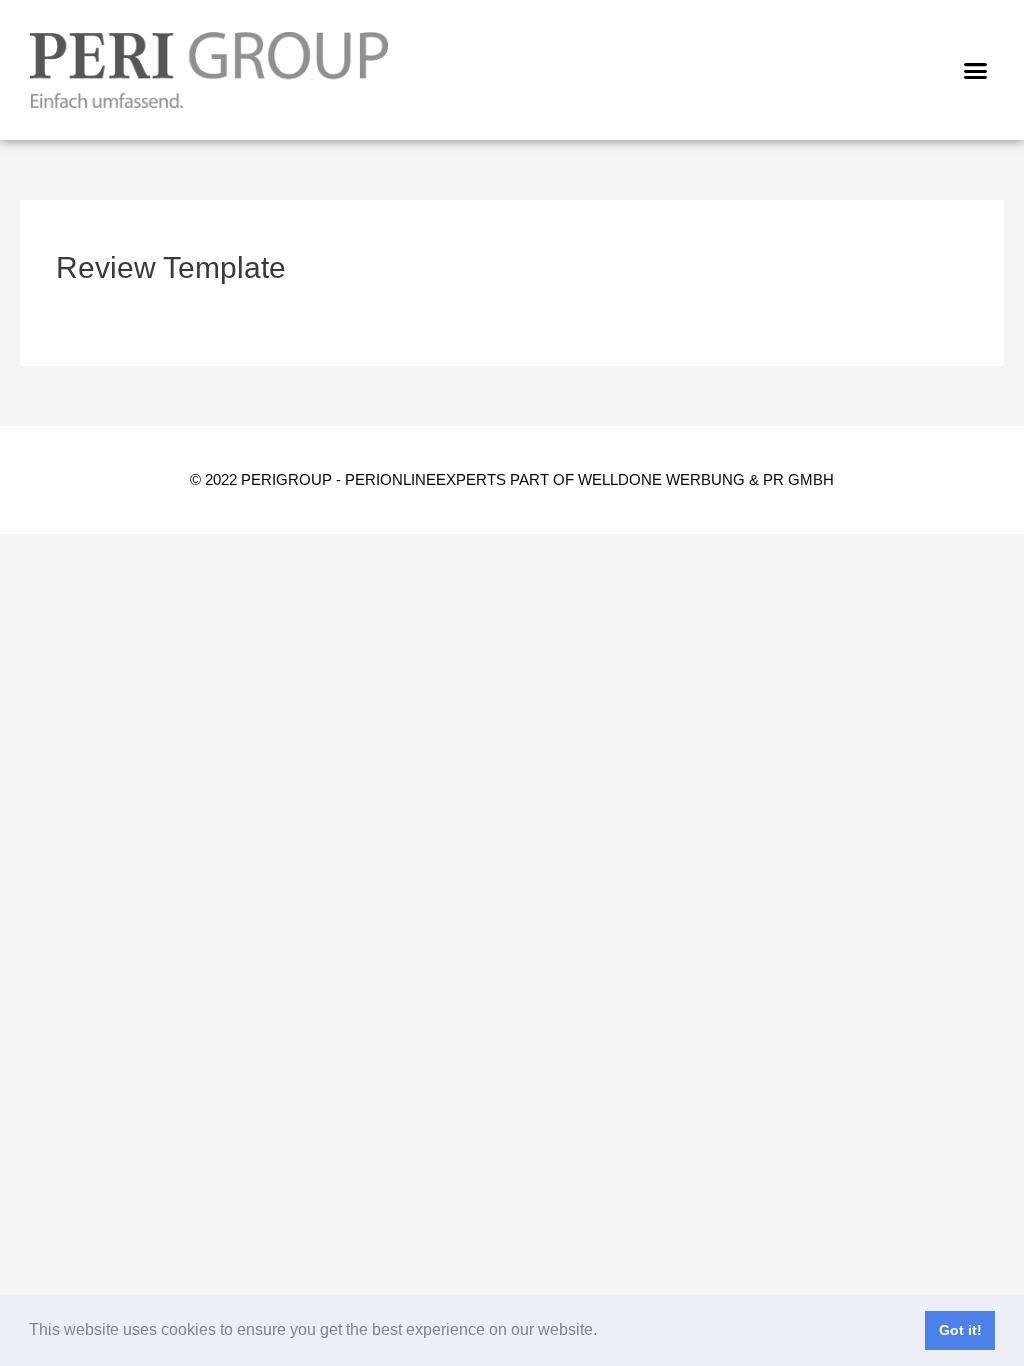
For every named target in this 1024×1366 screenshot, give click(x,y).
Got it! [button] (960, 1330)
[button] (604, 1332)
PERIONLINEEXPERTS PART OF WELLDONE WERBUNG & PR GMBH (589, 479)
